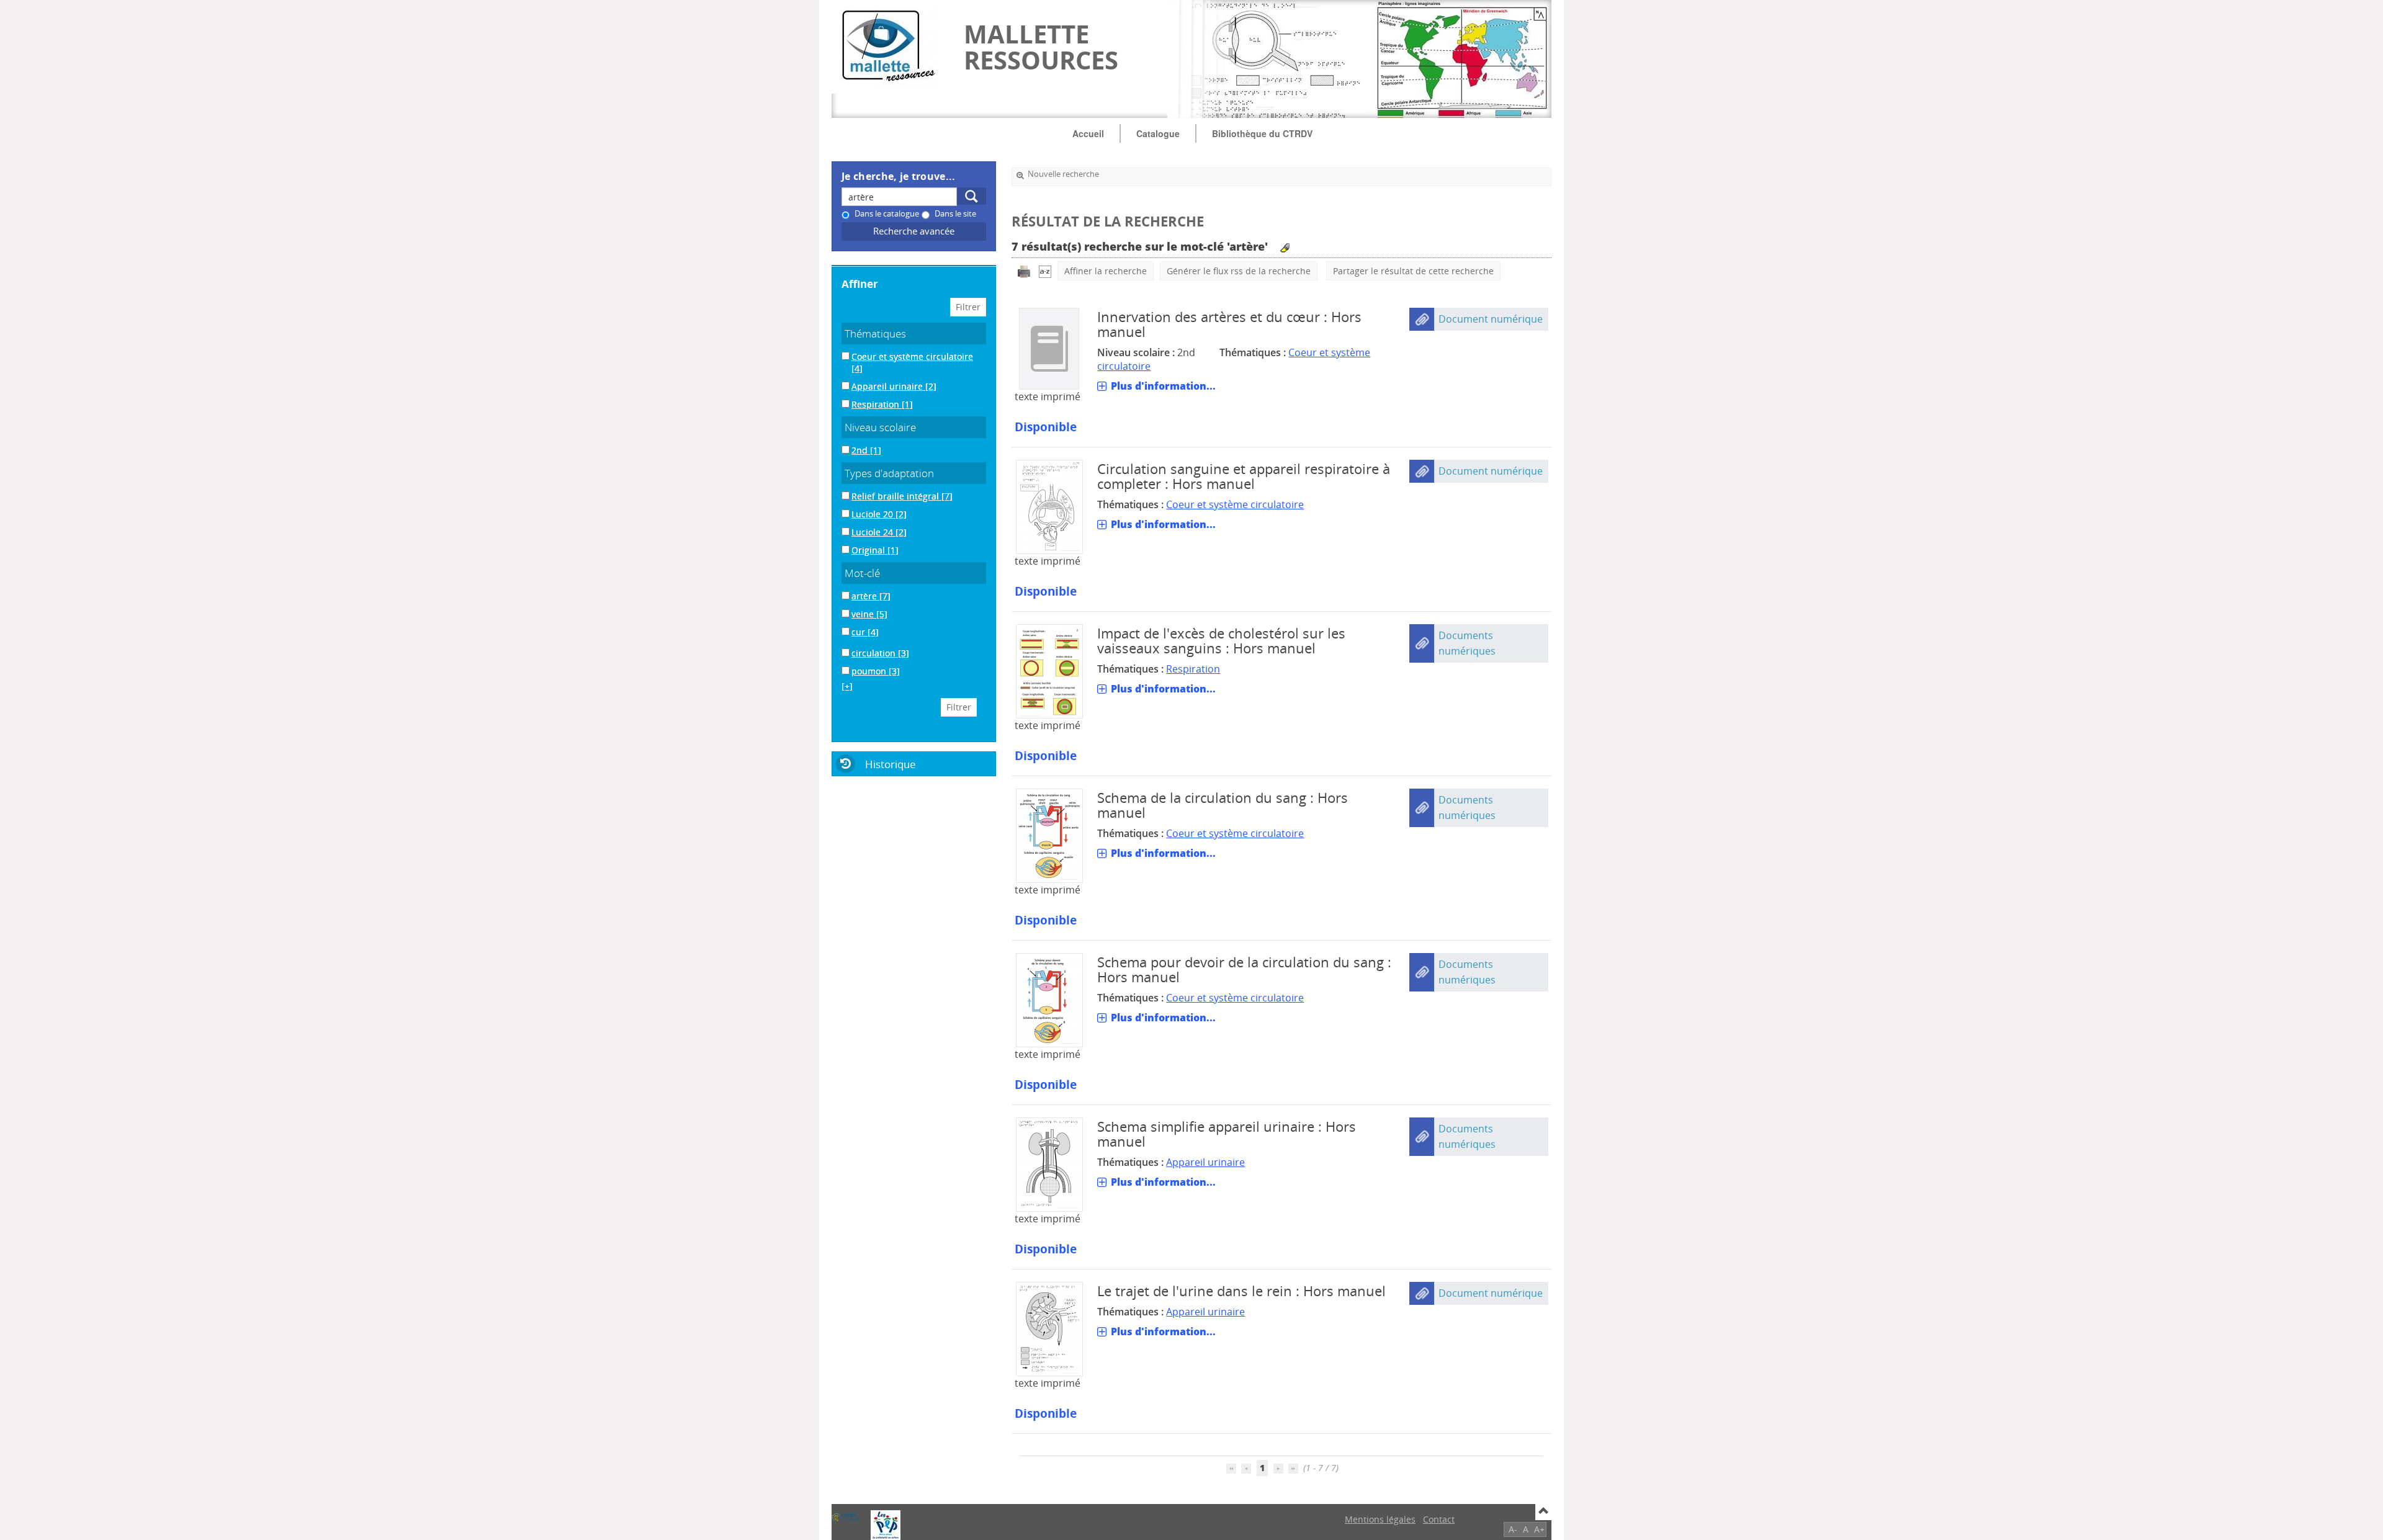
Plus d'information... (1163, 386)
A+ (1539, 1529)
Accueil (1088, 133)
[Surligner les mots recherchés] (1285, 248)
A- (1513, 1529)
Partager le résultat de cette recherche (1413, 271)
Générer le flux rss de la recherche (1239, 271)
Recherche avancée (914, 231)
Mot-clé (862, 573)
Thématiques (875, 334)
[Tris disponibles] (1045, 271)
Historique (891, 764)
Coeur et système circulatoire (1235, 504)
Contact (1439, 1519)
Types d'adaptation (889, 473)
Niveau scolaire (880, 427)
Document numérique (1491, 319)
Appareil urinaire (1205, 1162)
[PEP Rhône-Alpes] (886, 1525)
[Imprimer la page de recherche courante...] (1024, 271)
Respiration (1193, 669)
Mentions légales (1380, 1519)
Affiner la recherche (1106, 271)
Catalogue (1158, 133)
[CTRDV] (846, 1517)
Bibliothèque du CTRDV (1262, 133)
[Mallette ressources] (891, 47)
